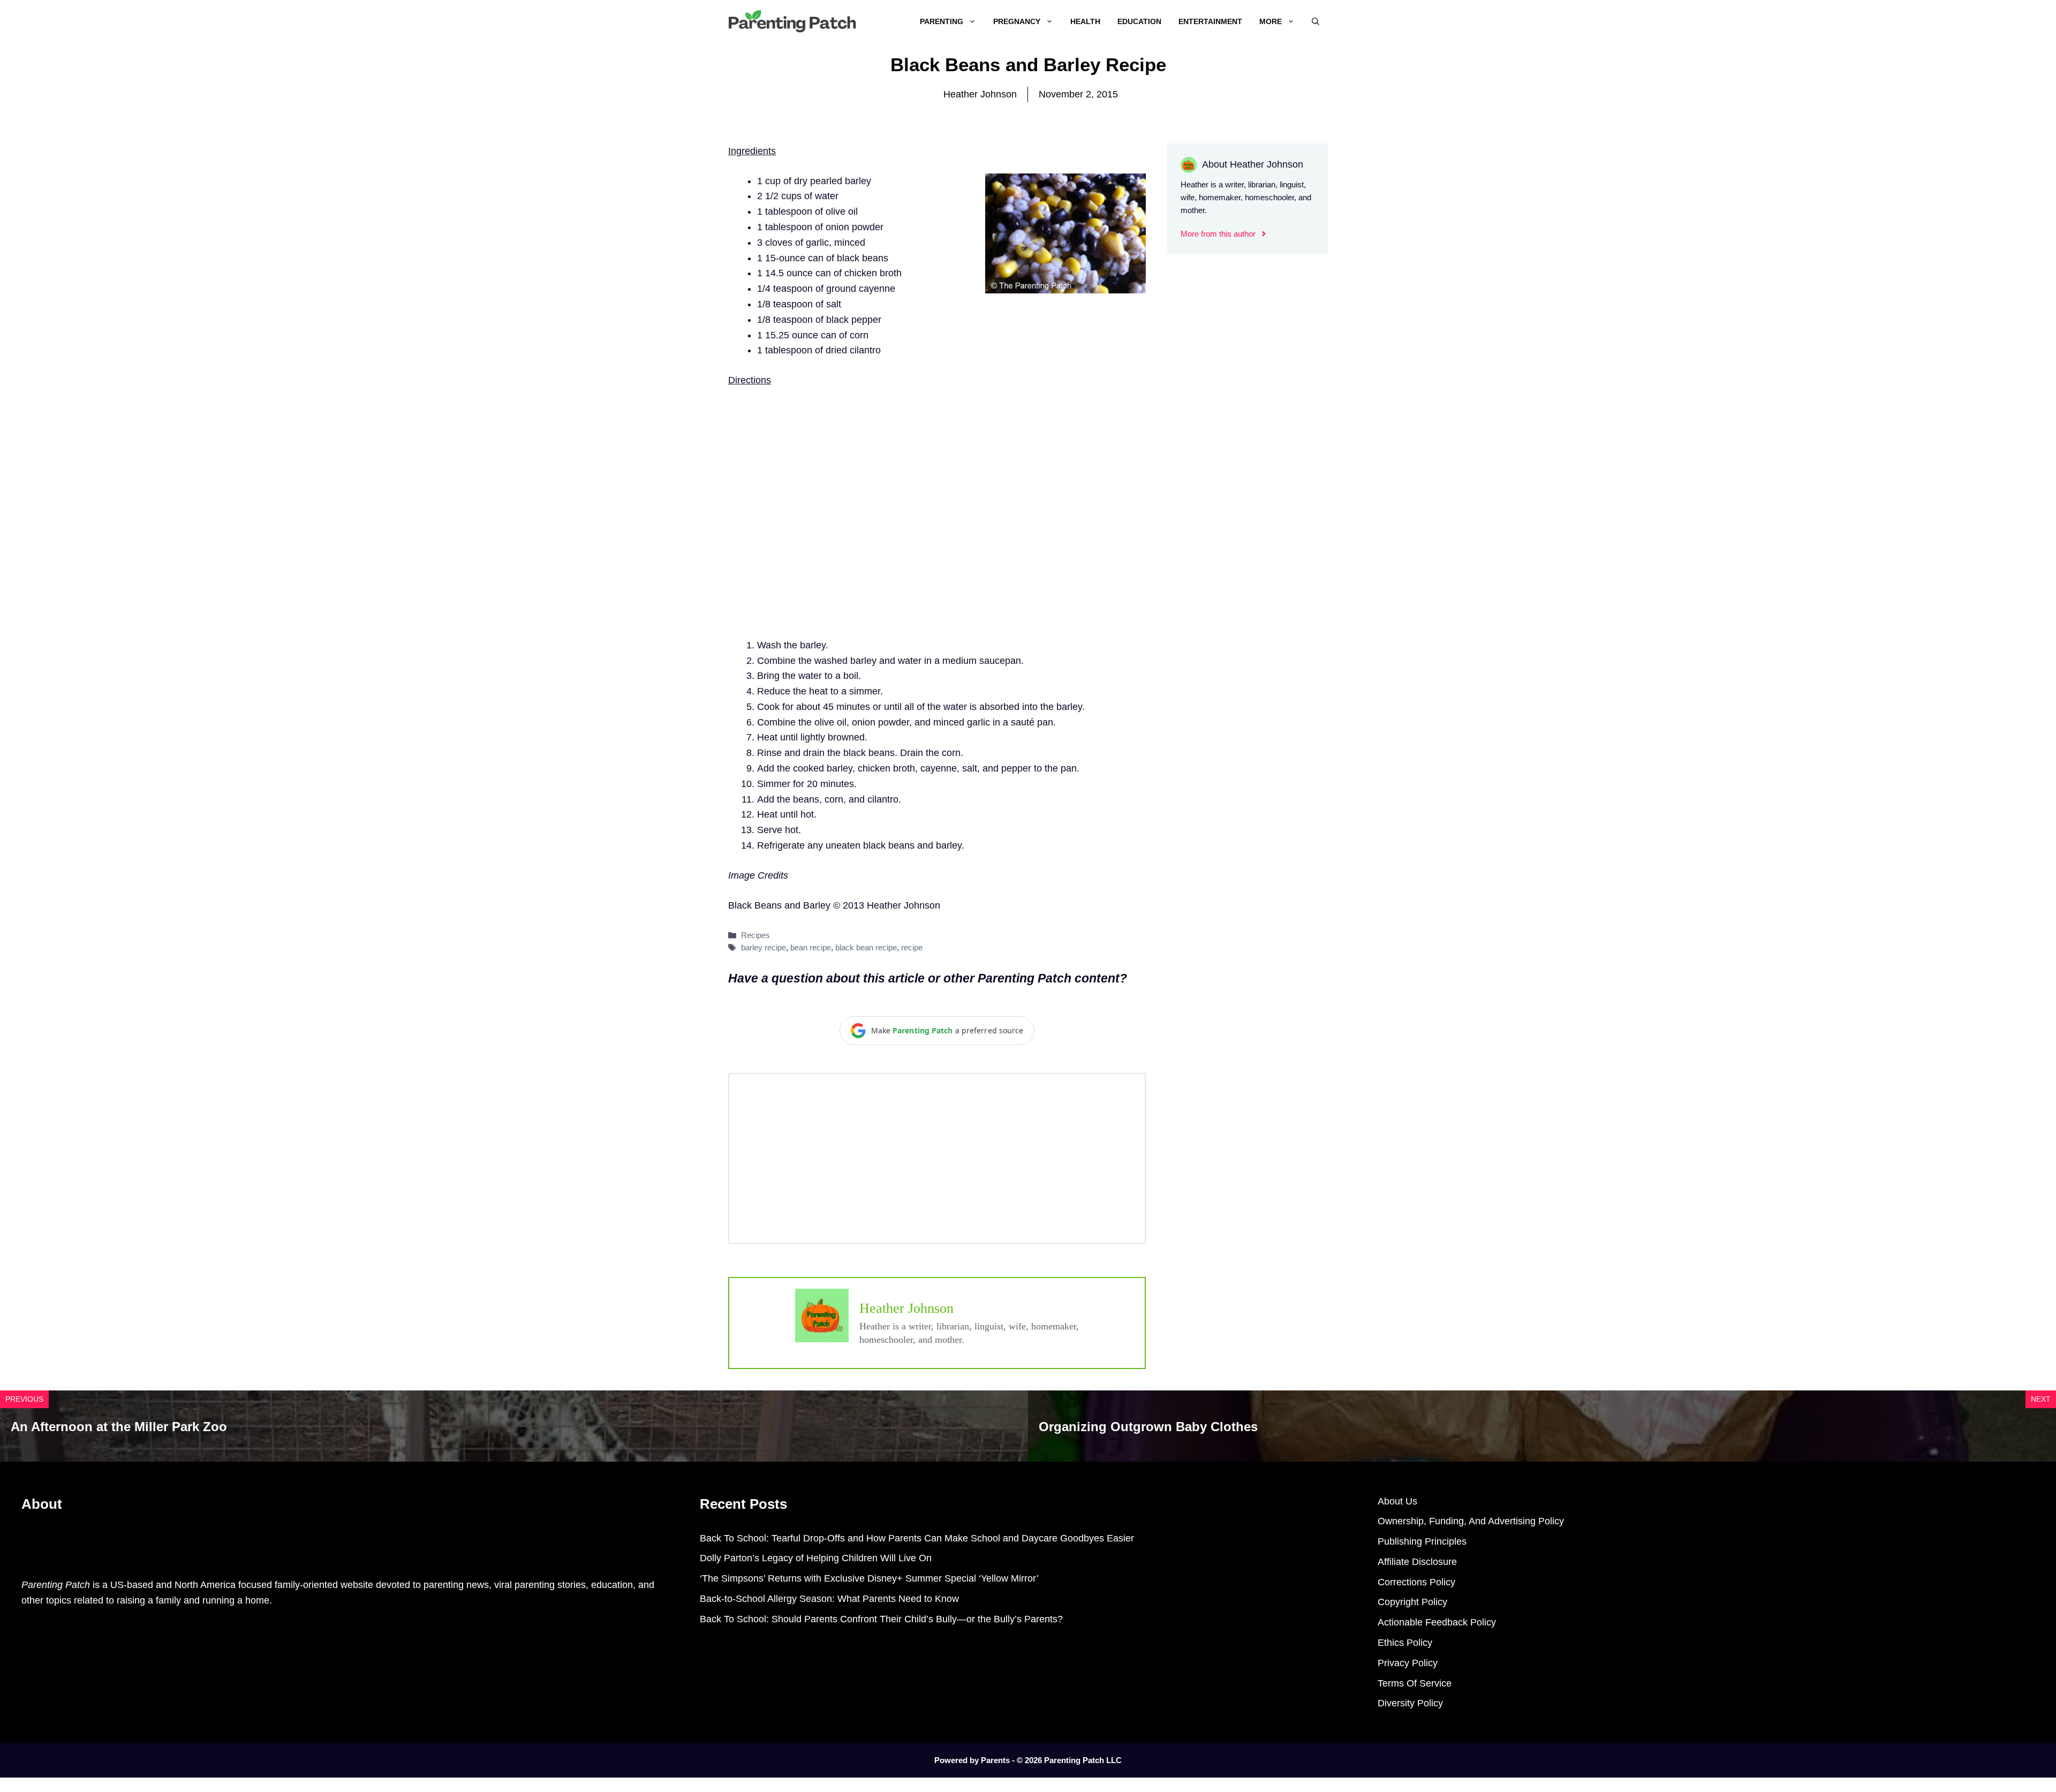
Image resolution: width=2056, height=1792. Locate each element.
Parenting (942, 21)
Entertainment (1210, 21)
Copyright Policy (1412, 1602)
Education (1139, 21)
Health (1085, 21)
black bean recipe (866, 947)
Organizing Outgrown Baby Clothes (1148, 1427)
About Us (1397, 1501)
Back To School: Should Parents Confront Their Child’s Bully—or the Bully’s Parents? (881, 1619)
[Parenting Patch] (792, 21)
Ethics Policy (1405, 1643)
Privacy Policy (1408, 1663)
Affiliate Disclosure (1417, 1562)
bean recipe (811, 947)
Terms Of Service (1415, 1683)
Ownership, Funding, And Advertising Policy (1471, 1521)
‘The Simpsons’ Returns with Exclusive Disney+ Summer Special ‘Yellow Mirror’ (869, 1578)
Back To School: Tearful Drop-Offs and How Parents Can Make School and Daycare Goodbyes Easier (917, 1538)
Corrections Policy (1416, 1582)
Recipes (755, 935)
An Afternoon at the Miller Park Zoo (119, 1427)
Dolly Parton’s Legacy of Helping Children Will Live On (816, 1558)
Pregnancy (1017, 21)
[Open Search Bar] (1316, 21)
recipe (912, 947)
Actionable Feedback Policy (1437, 1622)
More (1271, 21)
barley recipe (764, 947)
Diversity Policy (1410, 1703)
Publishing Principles (1422, 1541)
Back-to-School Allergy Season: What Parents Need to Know (829, 1599)
